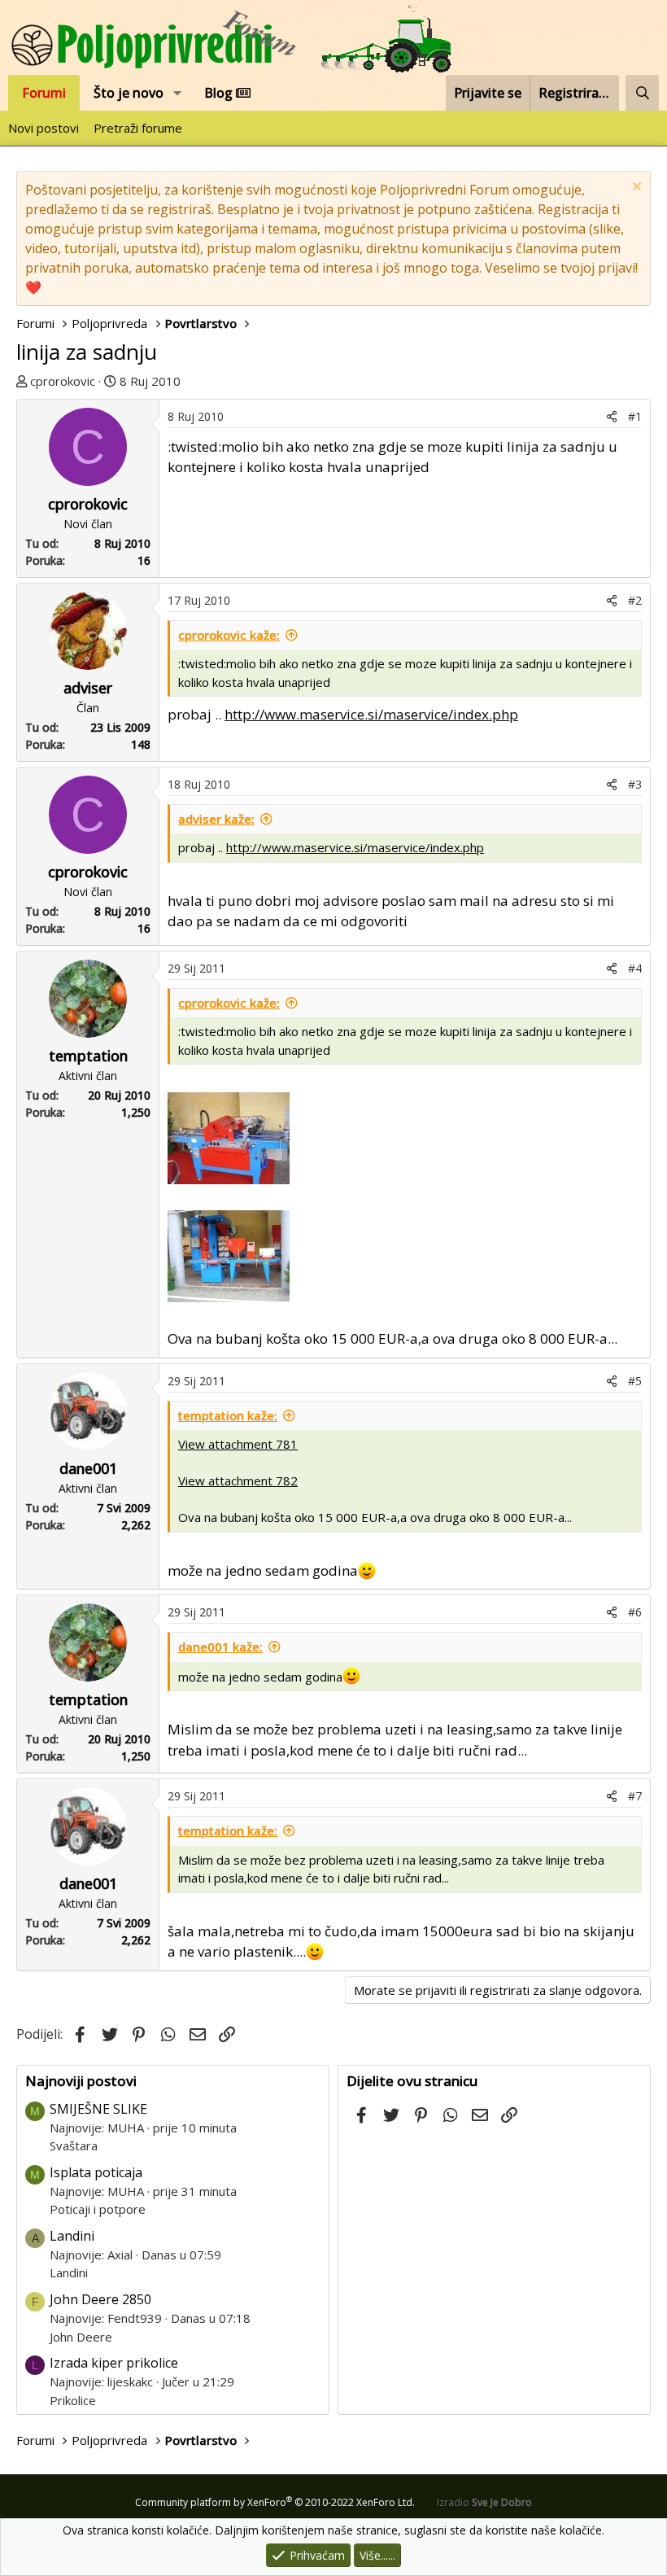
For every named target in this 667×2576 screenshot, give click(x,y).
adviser (88, 688)
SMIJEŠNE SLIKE (98, 2109)
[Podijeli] (612, 416)
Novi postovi (44, 128)
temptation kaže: (228, 1415)
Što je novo (129, 93)
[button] (178, 93)
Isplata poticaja (96, 2172)
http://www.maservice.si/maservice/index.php (371, 714)
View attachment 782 (238, 1480)
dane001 (88, 1468)
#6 (635, 1612)
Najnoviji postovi (81, 2081)
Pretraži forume (138, 128)
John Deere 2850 (100, 2299)
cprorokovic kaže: (229, 635)
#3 (635, 784)
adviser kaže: (216, 819)
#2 (635, 600)
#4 (635, 968)
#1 (635, 416)
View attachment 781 (238, 1444)
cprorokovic (63, 381)
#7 (635, 1796)
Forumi (44, 93)
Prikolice (73, 2400)
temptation (88, 1056)
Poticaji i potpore (98, 2209)
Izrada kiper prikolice (114, 2363)
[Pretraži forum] (642, 93)
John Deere (81, 2337)
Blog (220, 93)
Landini (72, 2236)
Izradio (484, 2502)
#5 (635, 1381)
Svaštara (74, 2145)
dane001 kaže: (220, 1647)
